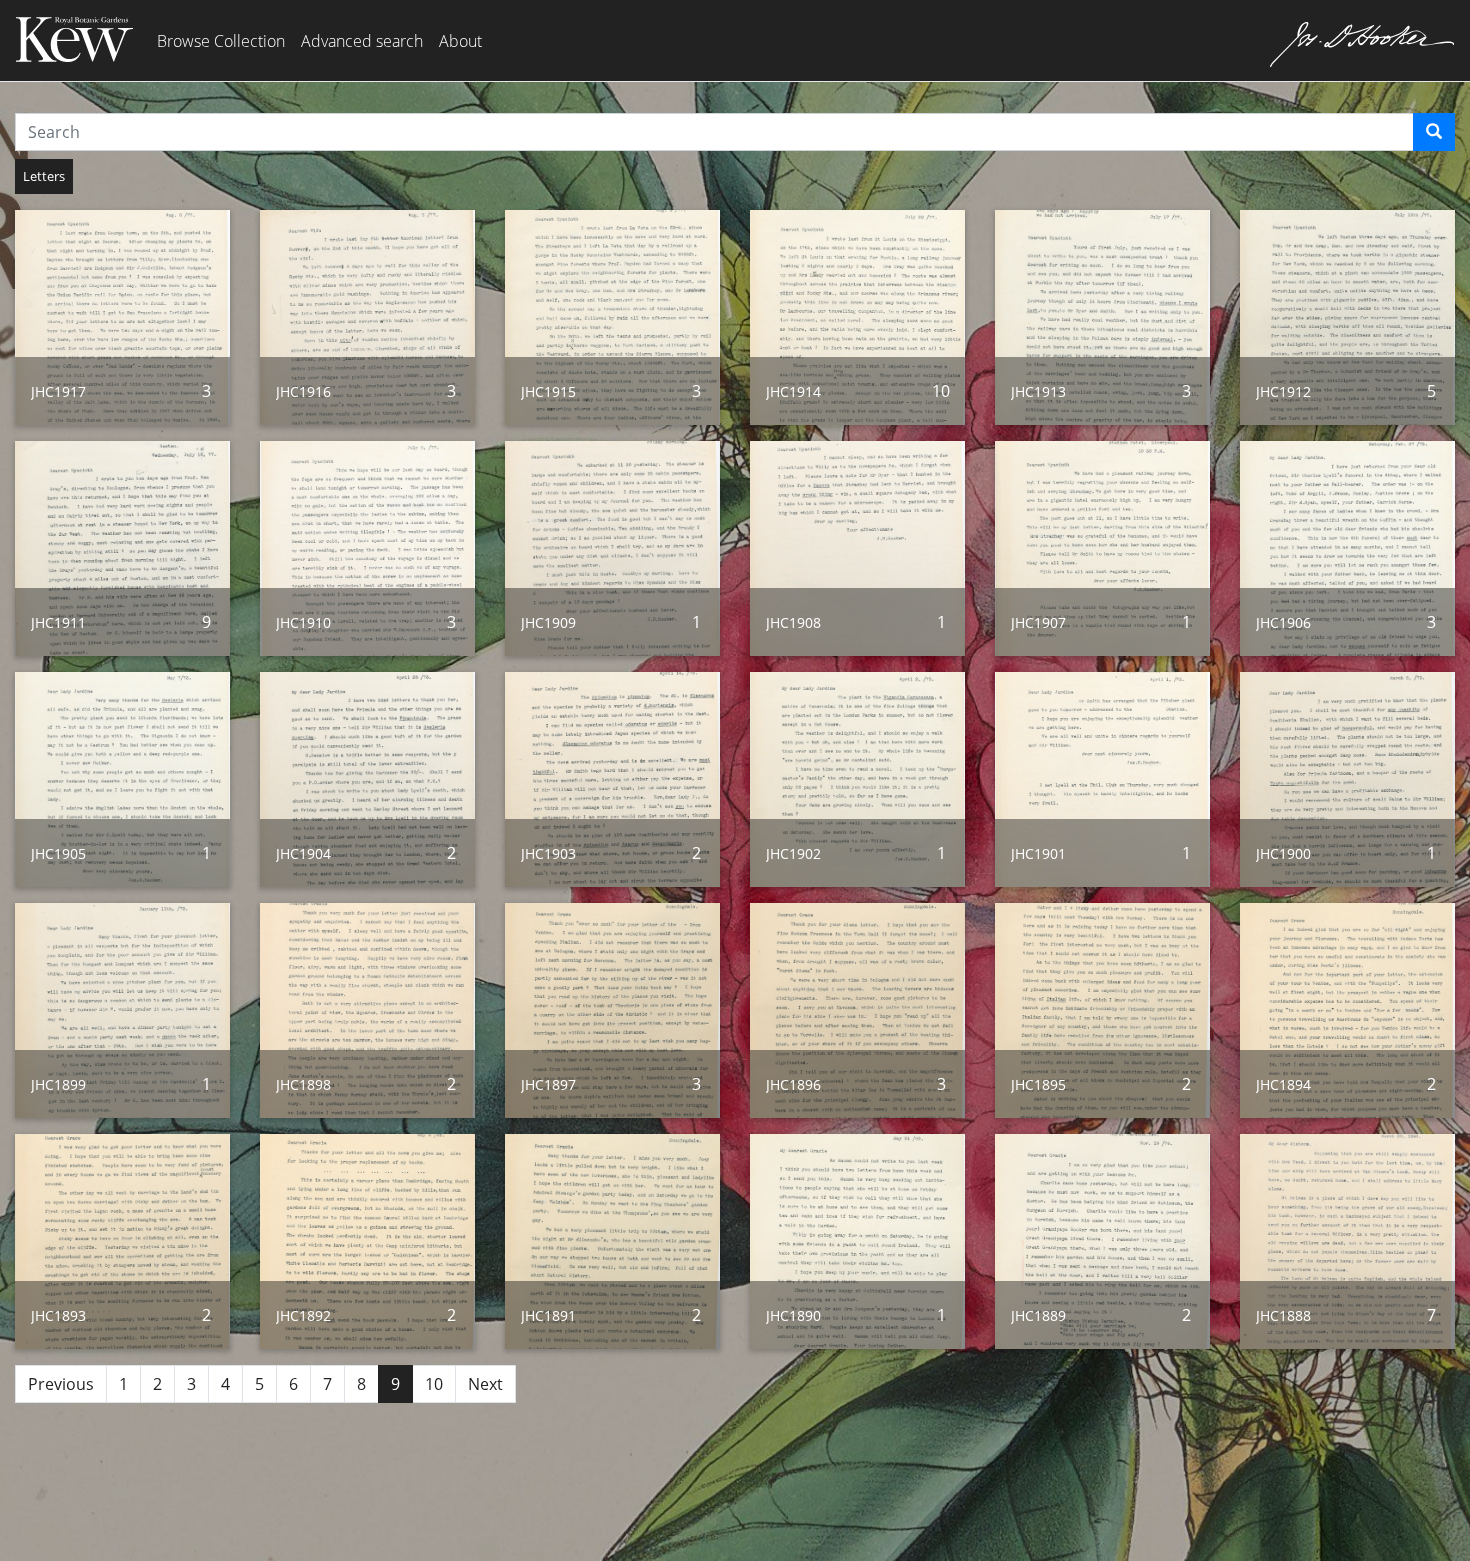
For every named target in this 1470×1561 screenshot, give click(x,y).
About (460, 41)
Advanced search (362, 41)
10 (434, 1384)
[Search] (1434, 132)
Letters (44, 176)
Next (485, 1384)
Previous (61, 1384)
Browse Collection (221, 41)
